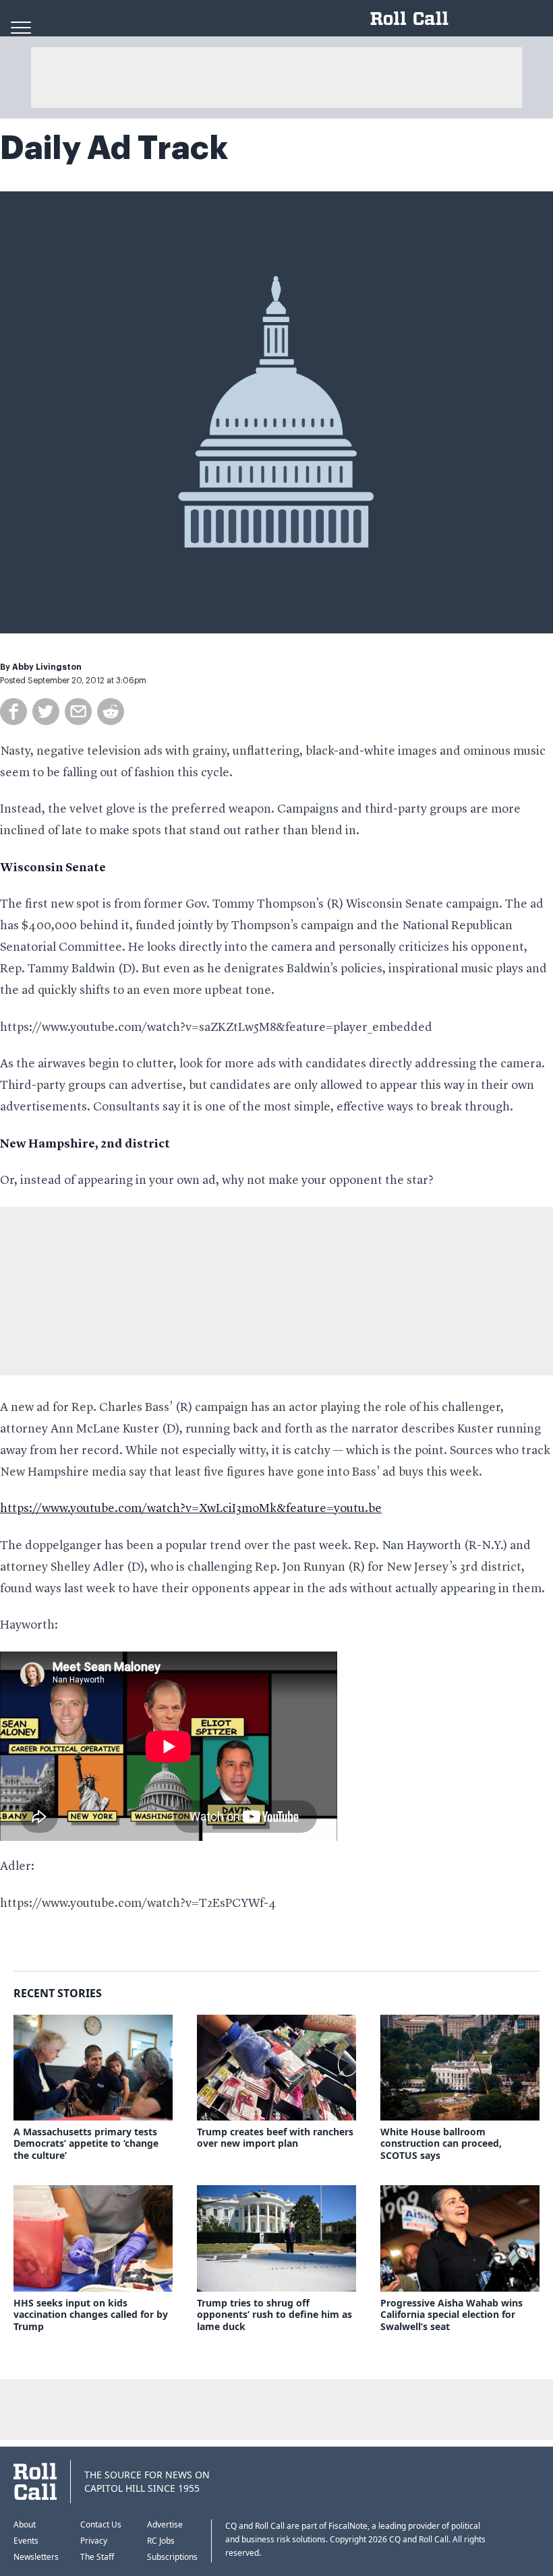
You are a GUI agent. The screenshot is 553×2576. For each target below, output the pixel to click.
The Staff (97, 2557)
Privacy (94, 2541)
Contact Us (101, 2524)
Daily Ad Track (114, 148)
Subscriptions (172, 2557)
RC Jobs (161, 2541)
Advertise (165, 2524)
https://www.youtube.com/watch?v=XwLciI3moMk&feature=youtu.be (191, 1509)
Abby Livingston (47, 667)
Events (26, 2541)
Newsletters (36, 2557)
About (25, 2524)
